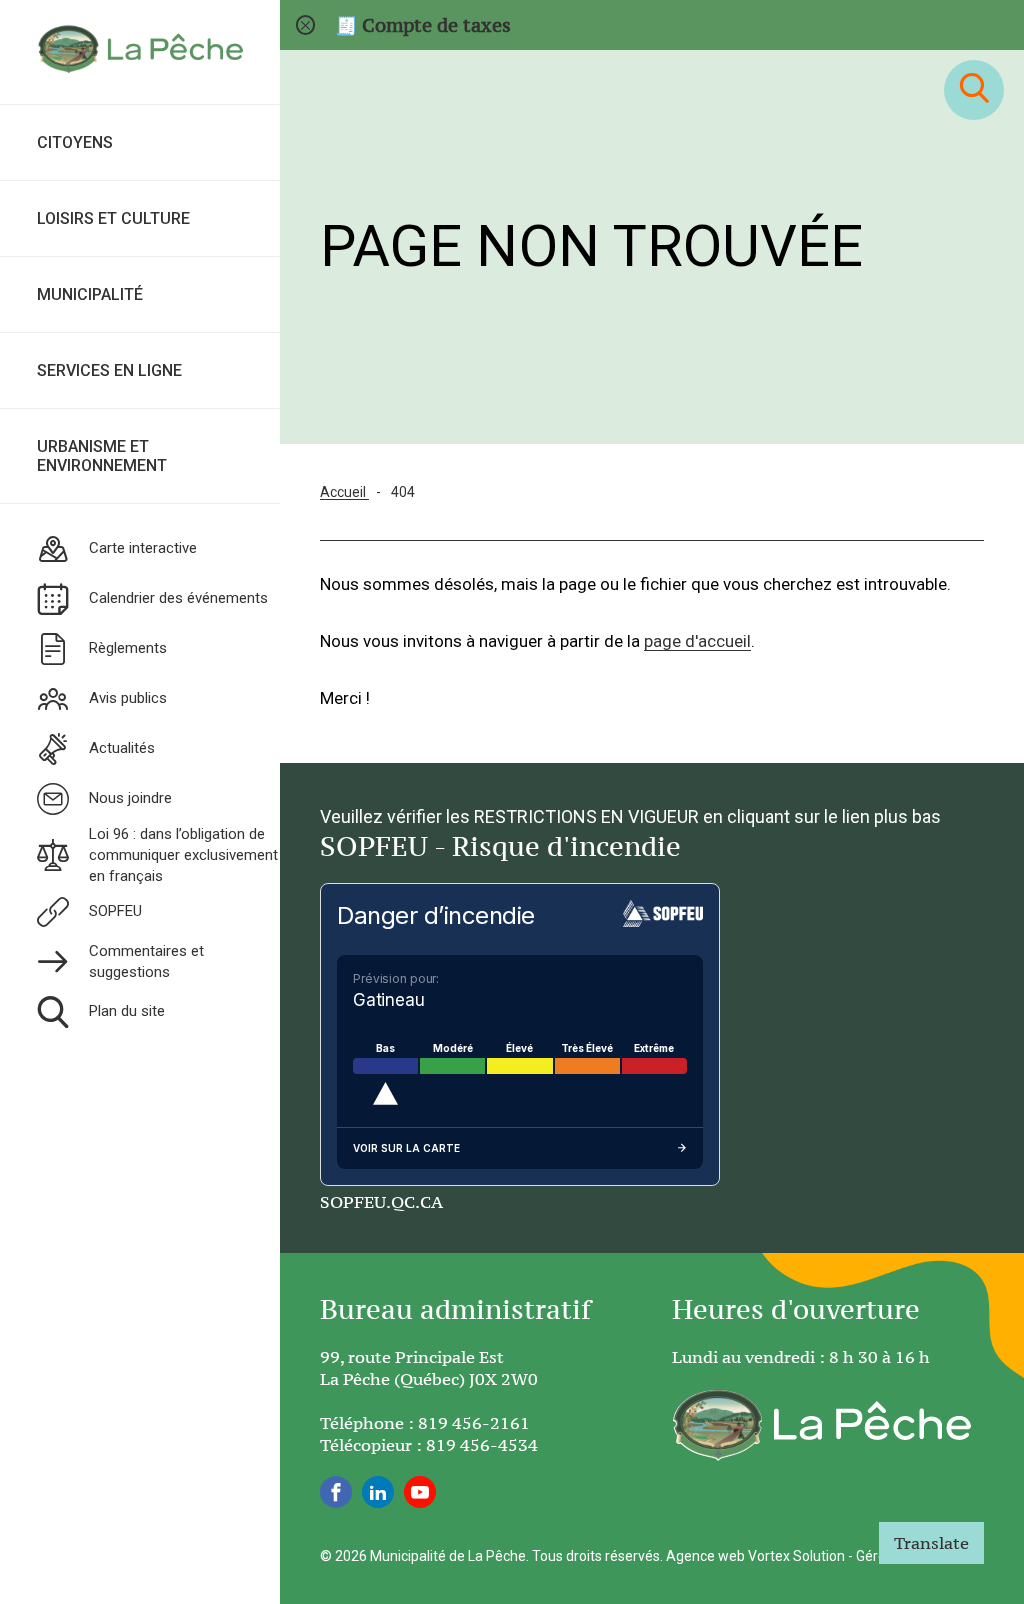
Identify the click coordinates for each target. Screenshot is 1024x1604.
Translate (931, 1543)
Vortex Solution (796, 1556)
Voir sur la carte (406, 1148)
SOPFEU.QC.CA (381, 1202)
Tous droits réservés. (597, 1556)
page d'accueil (697, 641)
